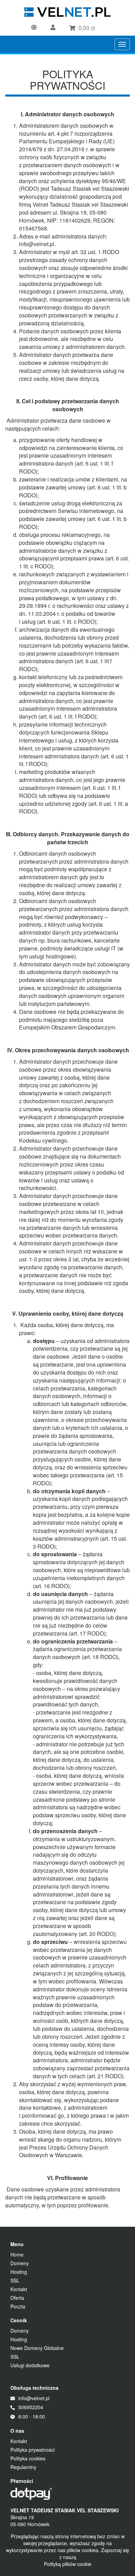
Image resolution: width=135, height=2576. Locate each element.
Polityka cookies (28, 2458)
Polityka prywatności (33, 2450)
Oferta (17, 2298)
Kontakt (19, 2289)
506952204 (31, 2407)
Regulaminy (23, 2467)
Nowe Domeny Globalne (37, 2348)
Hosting (19, 2272)
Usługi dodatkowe (30, 2365)
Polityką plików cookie (68, 2564)
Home (17, 2254)
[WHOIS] (36, 28)
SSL (15, 2280)
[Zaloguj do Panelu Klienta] (55, 28)
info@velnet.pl (34, 2398)
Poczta (18, 2306)
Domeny (20, 2263)
